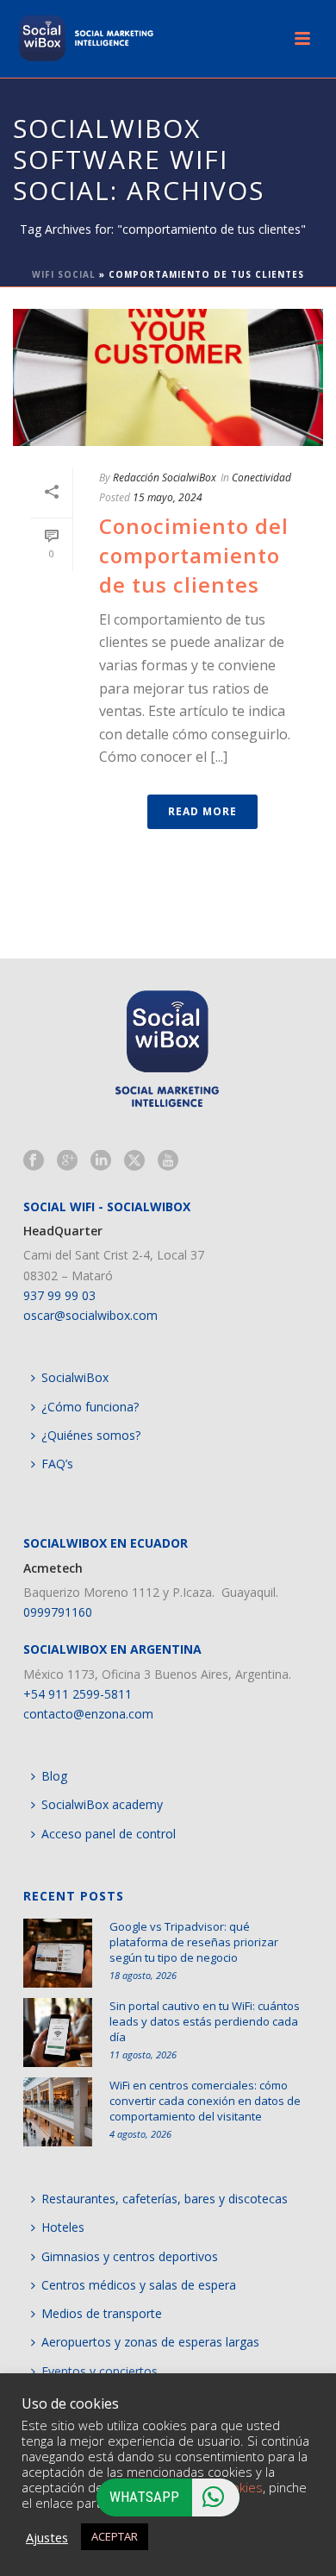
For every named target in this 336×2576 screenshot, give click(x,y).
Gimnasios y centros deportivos (130, 2256)
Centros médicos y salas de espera (139, 2285)
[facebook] (34, 1161)
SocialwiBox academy (102, 1804)
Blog (54, 1776)
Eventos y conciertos (100, 2371)
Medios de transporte (102, 2313)
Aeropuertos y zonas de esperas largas (150, 2342)
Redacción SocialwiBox (165, 478)
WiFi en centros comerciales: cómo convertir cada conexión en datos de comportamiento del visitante (205, 2101)
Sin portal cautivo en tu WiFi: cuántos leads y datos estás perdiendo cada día (205, 2021)
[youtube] (168, 1161)
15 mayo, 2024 (168, 497)
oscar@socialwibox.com (90, 1315)
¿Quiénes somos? (91, 1435)
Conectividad (261, 478)
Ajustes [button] (47, 2537)
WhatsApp (144, 2497)
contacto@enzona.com (88, 1714)
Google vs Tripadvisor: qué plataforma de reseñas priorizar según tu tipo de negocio (194, 1942)
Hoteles (63, 2227)
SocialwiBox (75, 1377)
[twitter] (134, 1161)
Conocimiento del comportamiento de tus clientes (194, 555)
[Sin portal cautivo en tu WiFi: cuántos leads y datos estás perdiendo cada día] (58, 2033)
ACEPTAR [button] (115, 2536)
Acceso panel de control (109, 1834)
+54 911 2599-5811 (78, 1694)
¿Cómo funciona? (90, 1407)
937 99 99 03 (59, 1295)
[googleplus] (67, 1161)
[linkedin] (101, 1161)
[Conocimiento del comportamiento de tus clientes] (168, 377)
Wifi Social (64, 274)
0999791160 (58, 1612)
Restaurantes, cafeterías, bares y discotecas (165, 2199)
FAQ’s (57, 1464)
